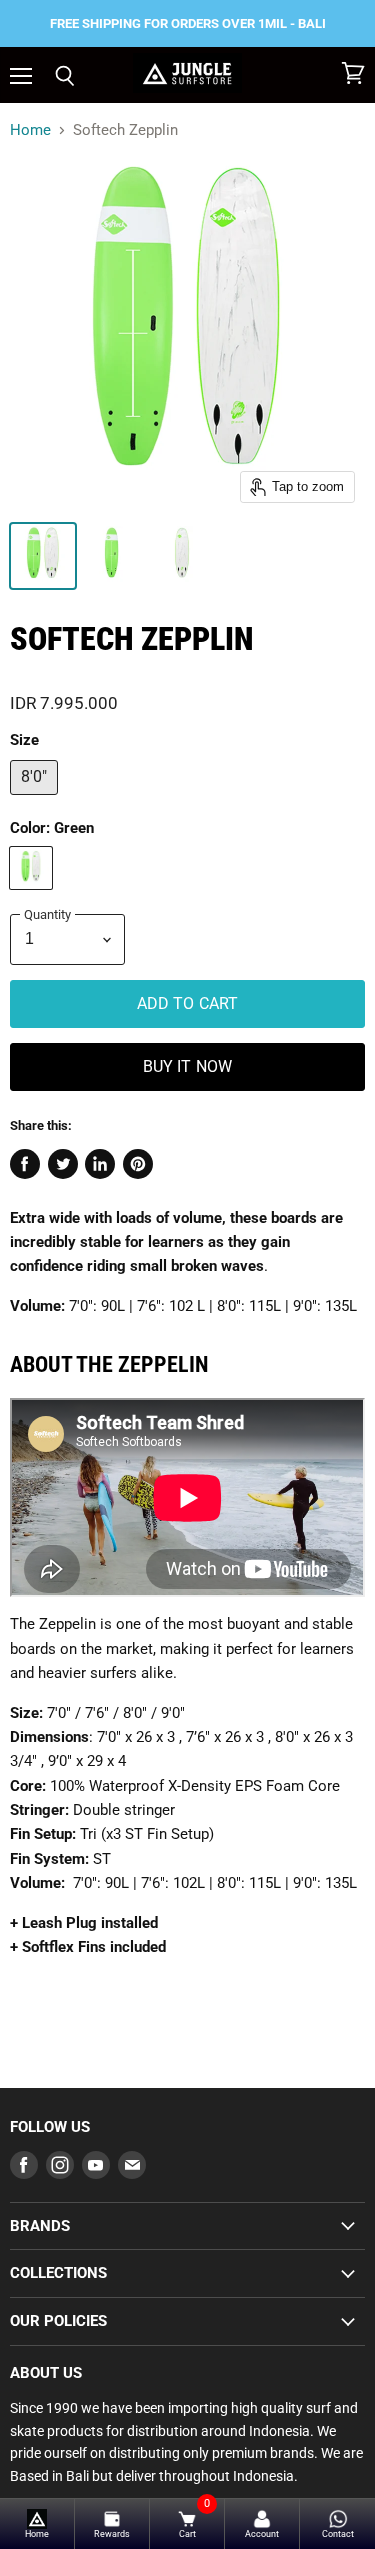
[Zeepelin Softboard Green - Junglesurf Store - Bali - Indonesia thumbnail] (43, 556)
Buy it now (188, 1066)
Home (30, 130)
